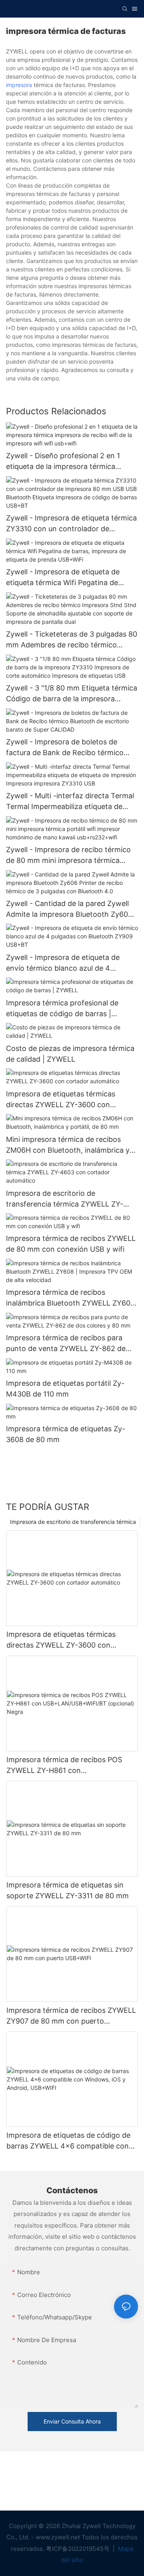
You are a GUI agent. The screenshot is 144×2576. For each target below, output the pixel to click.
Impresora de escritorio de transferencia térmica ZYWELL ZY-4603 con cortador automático (65, 1199)
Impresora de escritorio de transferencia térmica (73, 1522)
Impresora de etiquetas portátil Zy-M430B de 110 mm (65, 1389)
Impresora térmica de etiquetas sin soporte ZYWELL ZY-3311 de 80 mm (68, 1890)
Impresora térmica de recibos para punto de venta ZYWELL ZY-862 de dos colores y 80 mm (66, 1344)
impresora (19, 85)
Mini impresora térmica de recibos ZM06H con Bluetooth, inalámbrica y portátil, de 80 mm (68, 1145)
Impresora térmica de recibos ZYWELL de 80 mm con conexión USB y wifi (71, 1244)
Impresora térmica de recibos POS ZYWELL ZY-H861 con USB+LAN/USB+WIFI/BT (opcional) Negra (66, 1766)
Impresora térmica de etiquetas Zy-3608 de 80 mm (66, 1434)
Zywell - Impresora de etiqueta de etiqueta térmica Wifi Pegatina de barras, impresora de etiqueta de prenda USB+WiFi (63, 578)
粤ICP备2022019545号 (79, 2549)
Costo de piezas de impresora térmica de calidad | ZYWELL (70, 1054)
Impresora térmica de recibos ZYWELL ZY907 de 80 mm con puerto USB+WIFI (71, 2016)
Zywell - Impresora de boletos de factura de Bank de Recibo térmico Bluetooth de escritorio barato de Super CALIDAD (65, 748)
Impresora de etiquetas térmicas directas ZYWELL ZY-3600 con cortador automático (61, 1100)
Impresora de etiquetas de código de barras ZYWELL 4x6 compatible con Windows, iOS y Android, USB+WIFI (68, 2141)
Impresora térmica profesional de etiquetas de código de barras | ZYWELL (62, 1009)
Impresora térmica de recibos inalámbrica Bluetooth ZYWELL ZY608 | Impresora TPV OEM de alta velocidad (70, 1298)
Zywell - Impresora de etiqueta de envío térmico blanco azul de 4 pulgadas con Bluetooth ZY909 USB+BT (63, 963)
